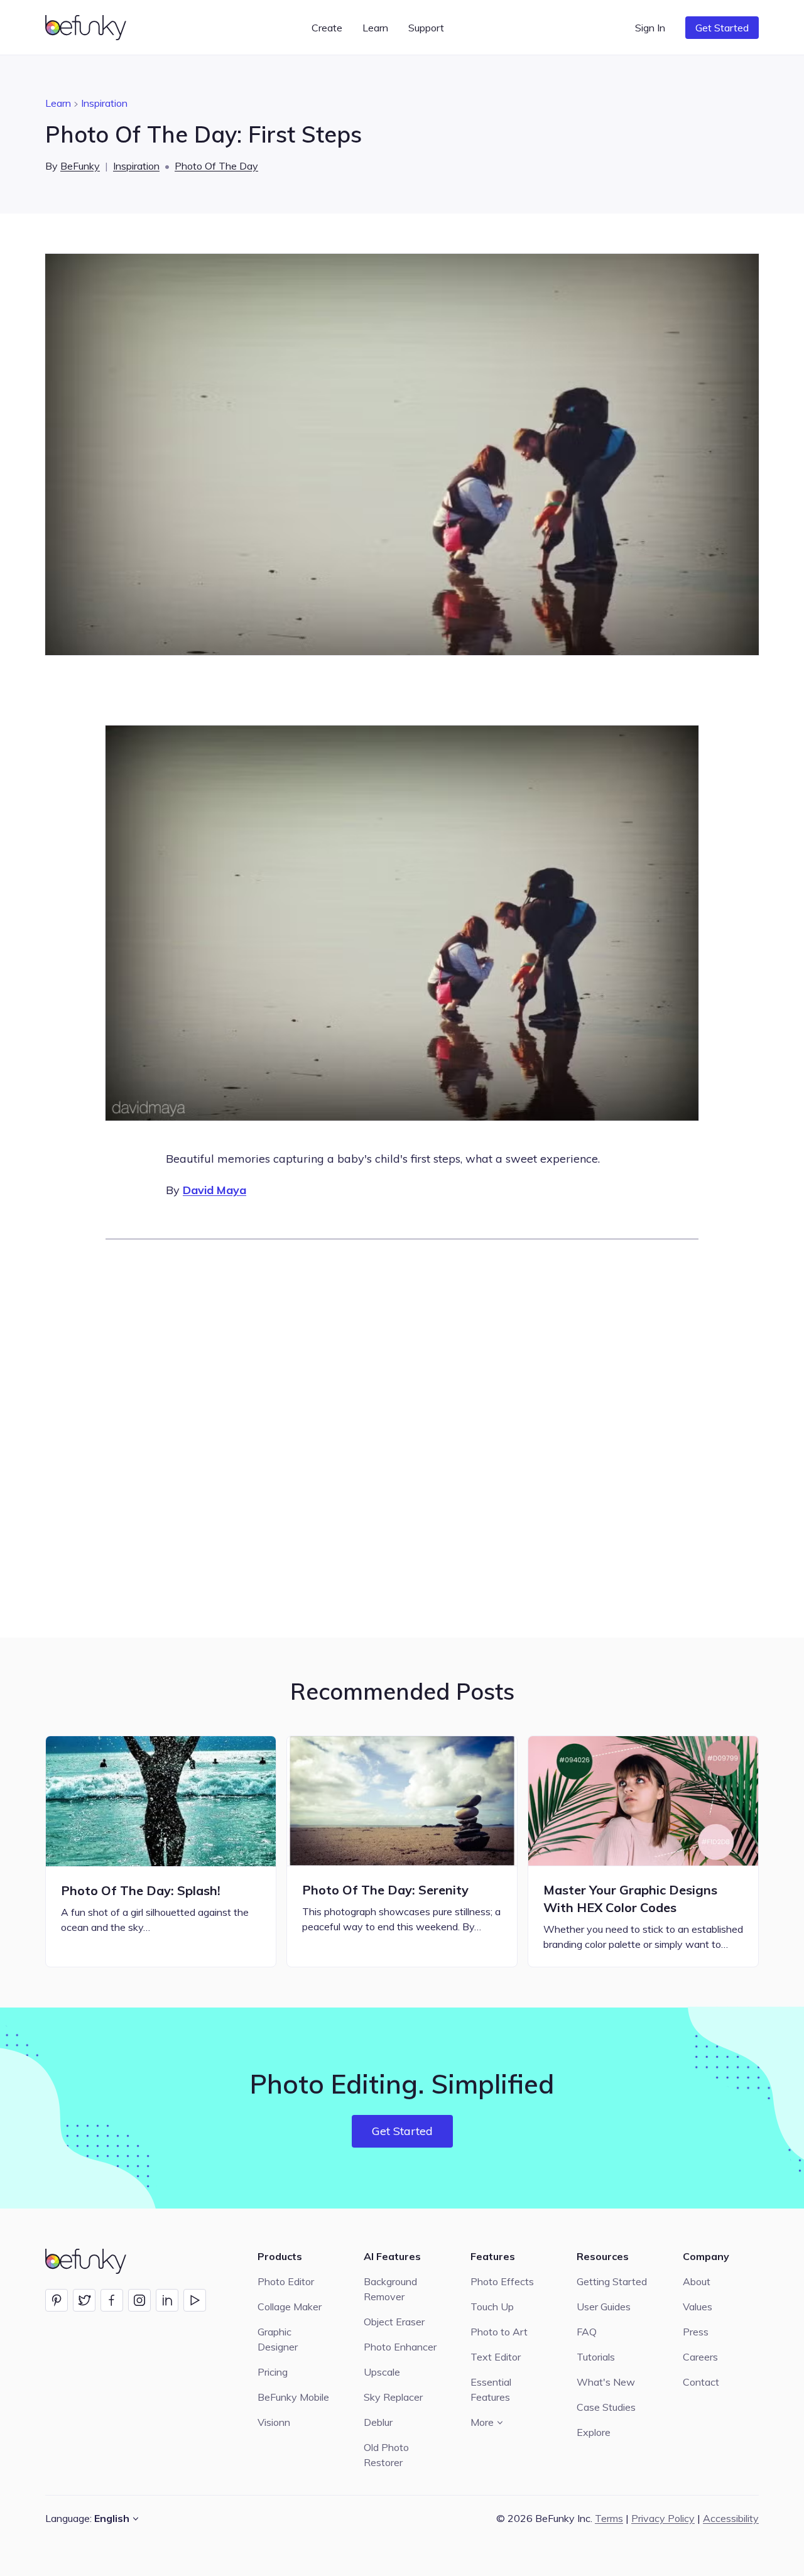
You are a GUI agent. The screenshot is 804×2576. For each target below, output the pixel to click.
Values (698, 2307)
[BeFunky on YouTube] (195, 2300)
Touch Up (492, 2307)
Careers (700, 2357)
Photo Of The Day (216, 166)
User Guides (604, 2307)
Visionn (274, 2422)
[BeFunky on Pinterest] (57, 2300)
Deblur (378, 2422)
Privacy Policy (663, 2518)
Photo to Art (499, 2332)
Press (696, 2332)
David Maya (215, 1190)
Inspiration (104, 103)
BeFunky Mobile (293, 2397)
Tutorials (596, 2357)
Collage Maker (290, 2307)
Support (426, 28)
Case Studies (606, 2407)
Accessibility (731, 2518)
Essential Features (491, 2389)
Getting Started (612, 2281)
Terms (609, 2518)
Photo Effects (502, 2281)
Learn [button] (375, 28)
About (697, 2281)
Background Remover (390, 2289)
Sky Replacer (393, 2397)
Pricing (273, 2372)
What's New (606, 2382)
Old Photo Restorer (386, 2455)
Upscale (382, 2372)
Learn (58, 103)
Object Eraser (394, 2322)
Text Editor (496, 2357)
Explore (594, 2432)
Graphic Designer (278, 2339)
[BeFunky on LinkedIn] (167, 2300)
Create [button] (327, 28)
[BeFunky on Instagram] (139, 2300)
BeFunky (80, 166)
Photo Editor (286, 2281)
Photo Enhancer (400, 2347)
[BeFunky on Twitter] (84, 2300)
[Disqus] (402, 1437)
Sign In (650, 28)
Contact (701, 2382)
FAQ (587, 2332)
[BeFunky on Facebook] (112, 2300)
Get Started (722, 28)
